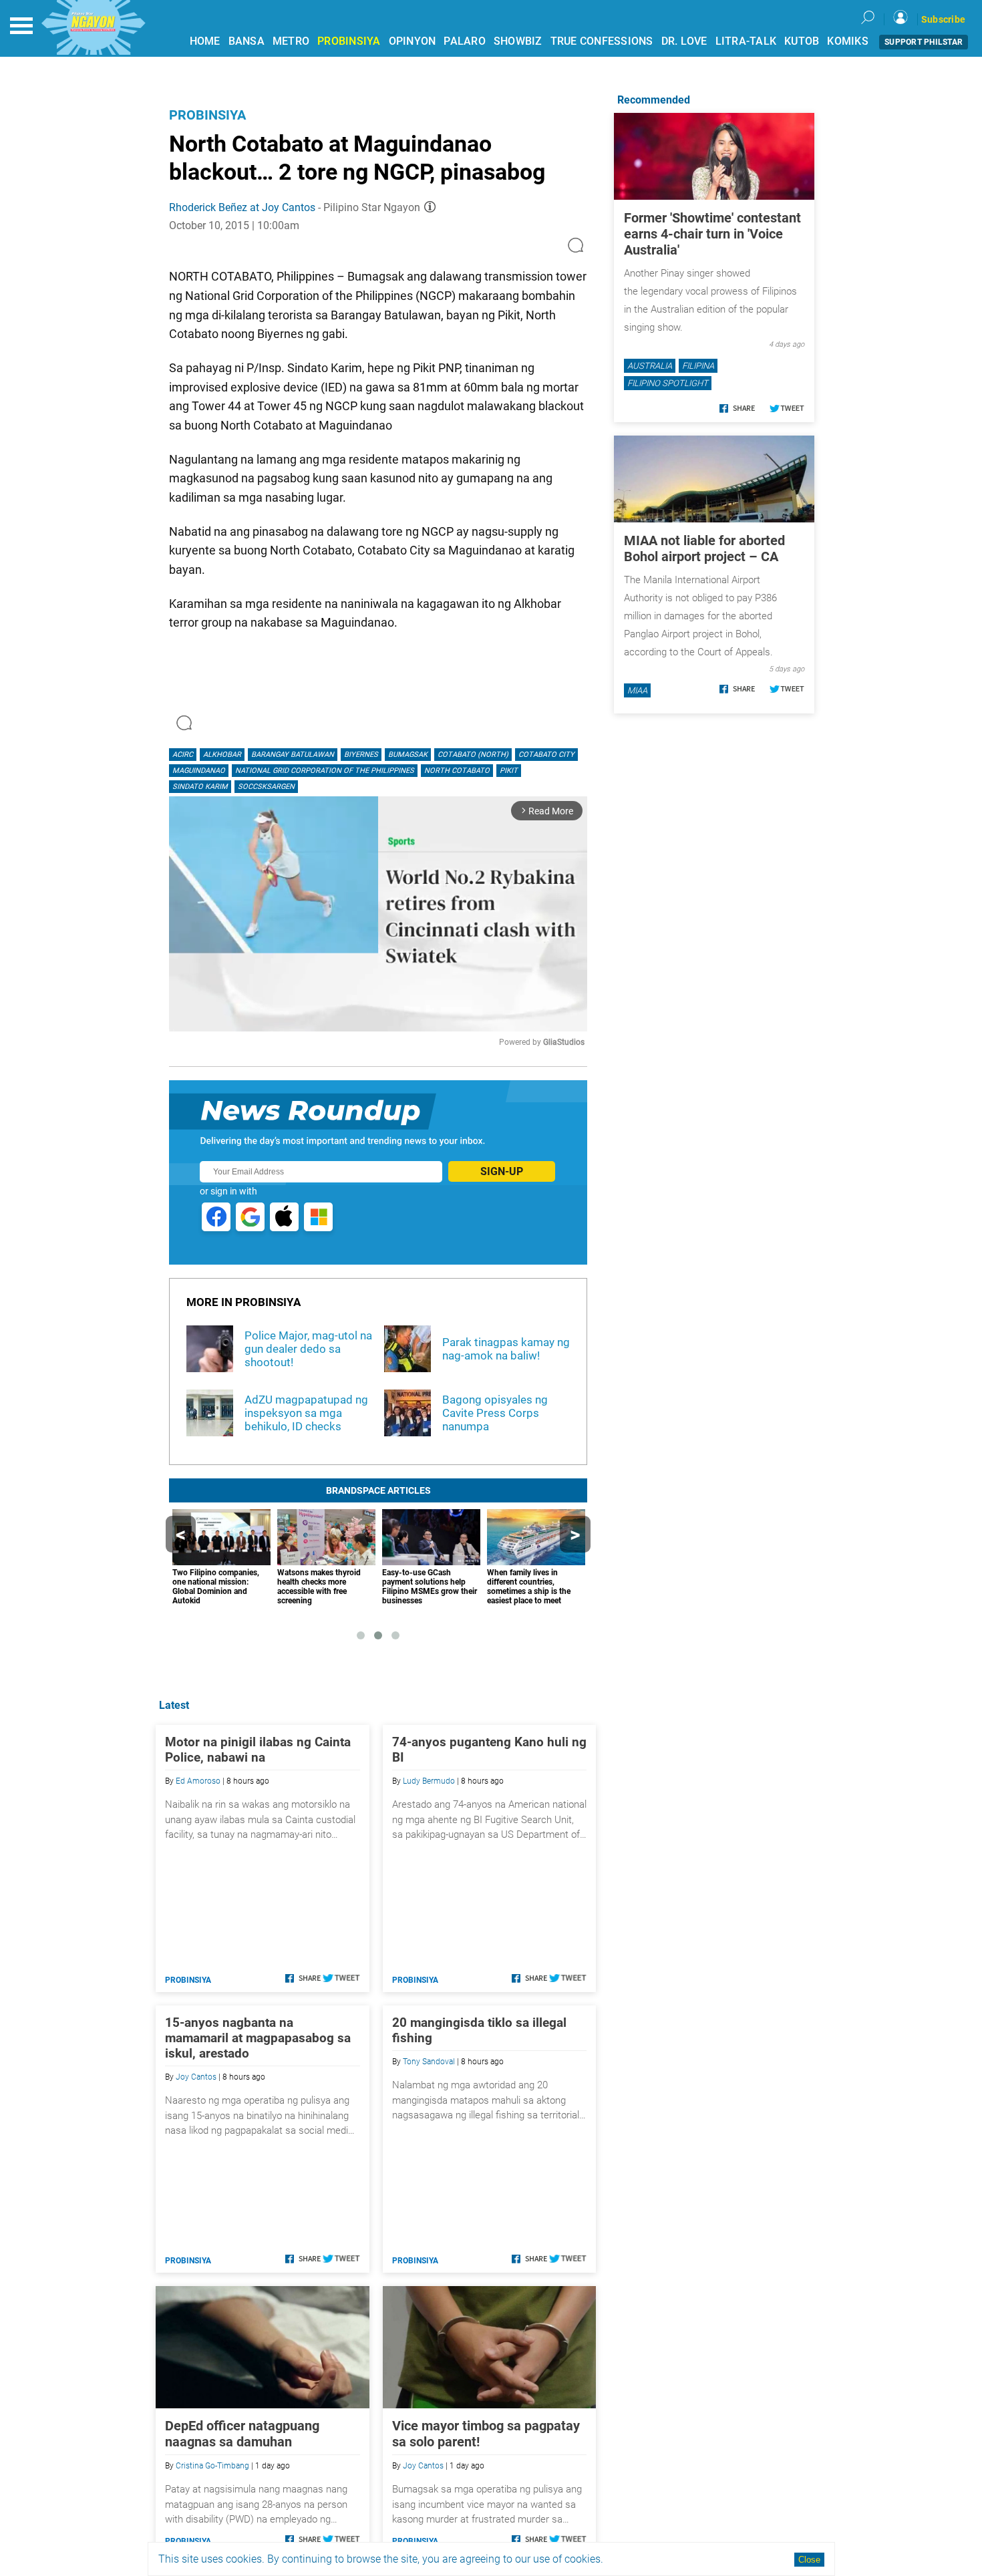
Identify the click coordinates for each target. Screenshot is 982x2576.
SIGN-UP (502, 1171)
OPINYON (413, 41)
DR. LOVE (684, 41)
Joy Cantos (196, 2077)
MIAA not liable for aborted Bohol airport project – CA (704, 548)
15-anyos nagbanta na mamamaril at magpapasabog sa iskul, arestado (258, 2038)
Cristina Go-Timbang (212, 2466)
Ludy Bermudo (429, 1781)
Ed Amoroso (198, 1781)
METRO (291, 41)
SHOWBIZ (518, 41)
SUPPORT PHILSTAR (924, 42)
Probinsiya (207, 115)
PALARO (465, 41)
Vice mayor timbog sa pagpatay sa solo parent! (486, 2434)
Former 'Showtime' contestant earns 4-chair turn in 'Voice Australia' (712, 234)
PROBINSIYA (349, 41)
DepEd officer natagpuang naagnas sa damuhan (242, 2434)
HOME (205, 41)
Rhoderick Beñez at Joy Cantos (242, 207)
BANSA (247, 41)
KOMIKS (848, 41)
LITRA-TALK (746, 41)
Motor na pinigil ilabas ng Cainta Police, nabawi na (258, 1750)
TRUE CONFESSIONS (602, 41)
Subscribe (943, 19)
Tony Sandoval (429, 2062)
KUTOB (802, 41)
